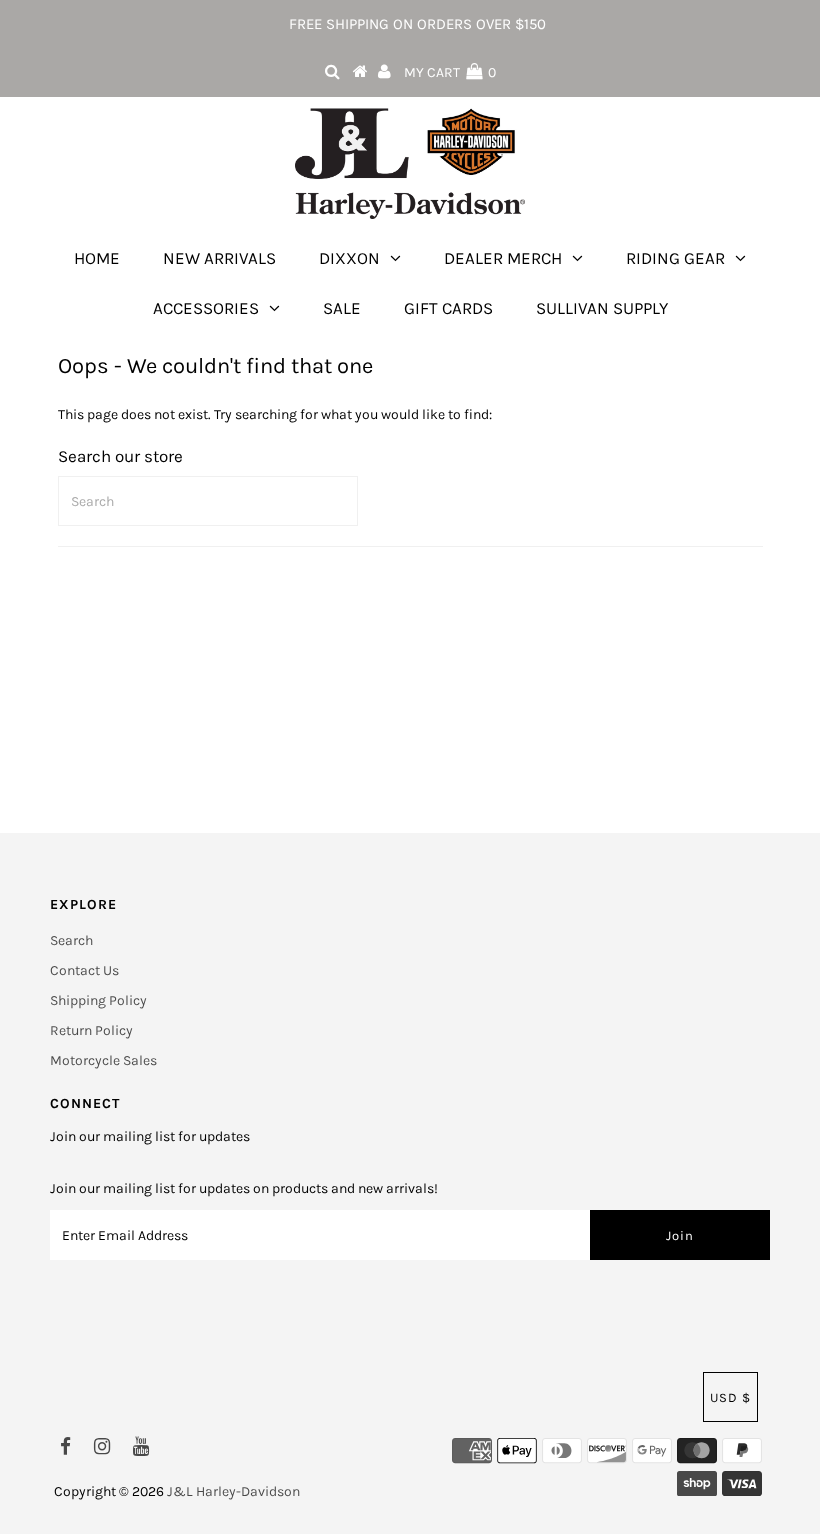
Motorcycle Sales (103, 1060)
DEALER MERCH (503, 258)
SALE (342, 308)
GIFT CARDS (448, 308)
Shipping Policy (98, 1000)
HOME (97, 258)
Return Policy (91, 1030)
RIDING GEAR (675, 258)
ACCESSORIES (206, 308)
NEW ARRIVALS (219, 258)
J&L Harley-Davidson (233, 1491)
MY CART (450, 72)
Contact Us (84, 970)
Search (71, 940)
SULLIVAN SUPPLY (602, 308)
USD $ (730, 1397)
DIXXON (349, 258)
